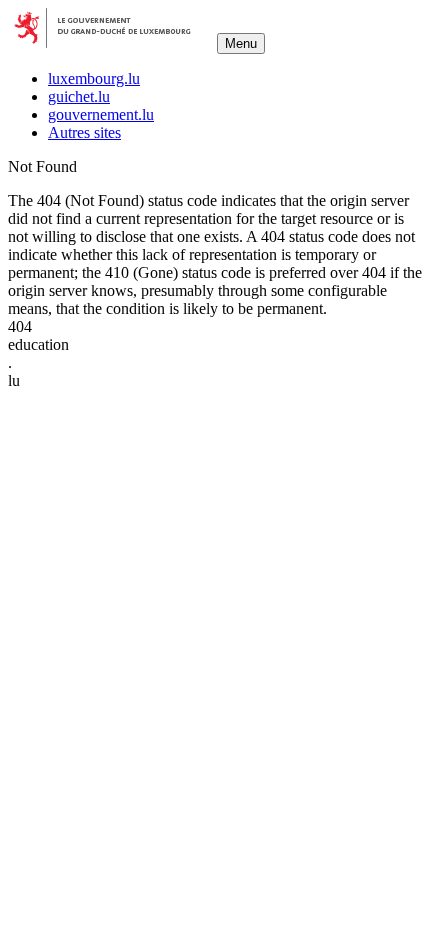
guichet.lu (79, 96)
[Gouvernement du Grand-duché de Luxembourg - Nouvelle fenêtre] (110, 42)
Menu (241, 43)
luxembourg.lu (94, 78)
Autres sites (84, 132)
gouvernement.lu (101, 114)
